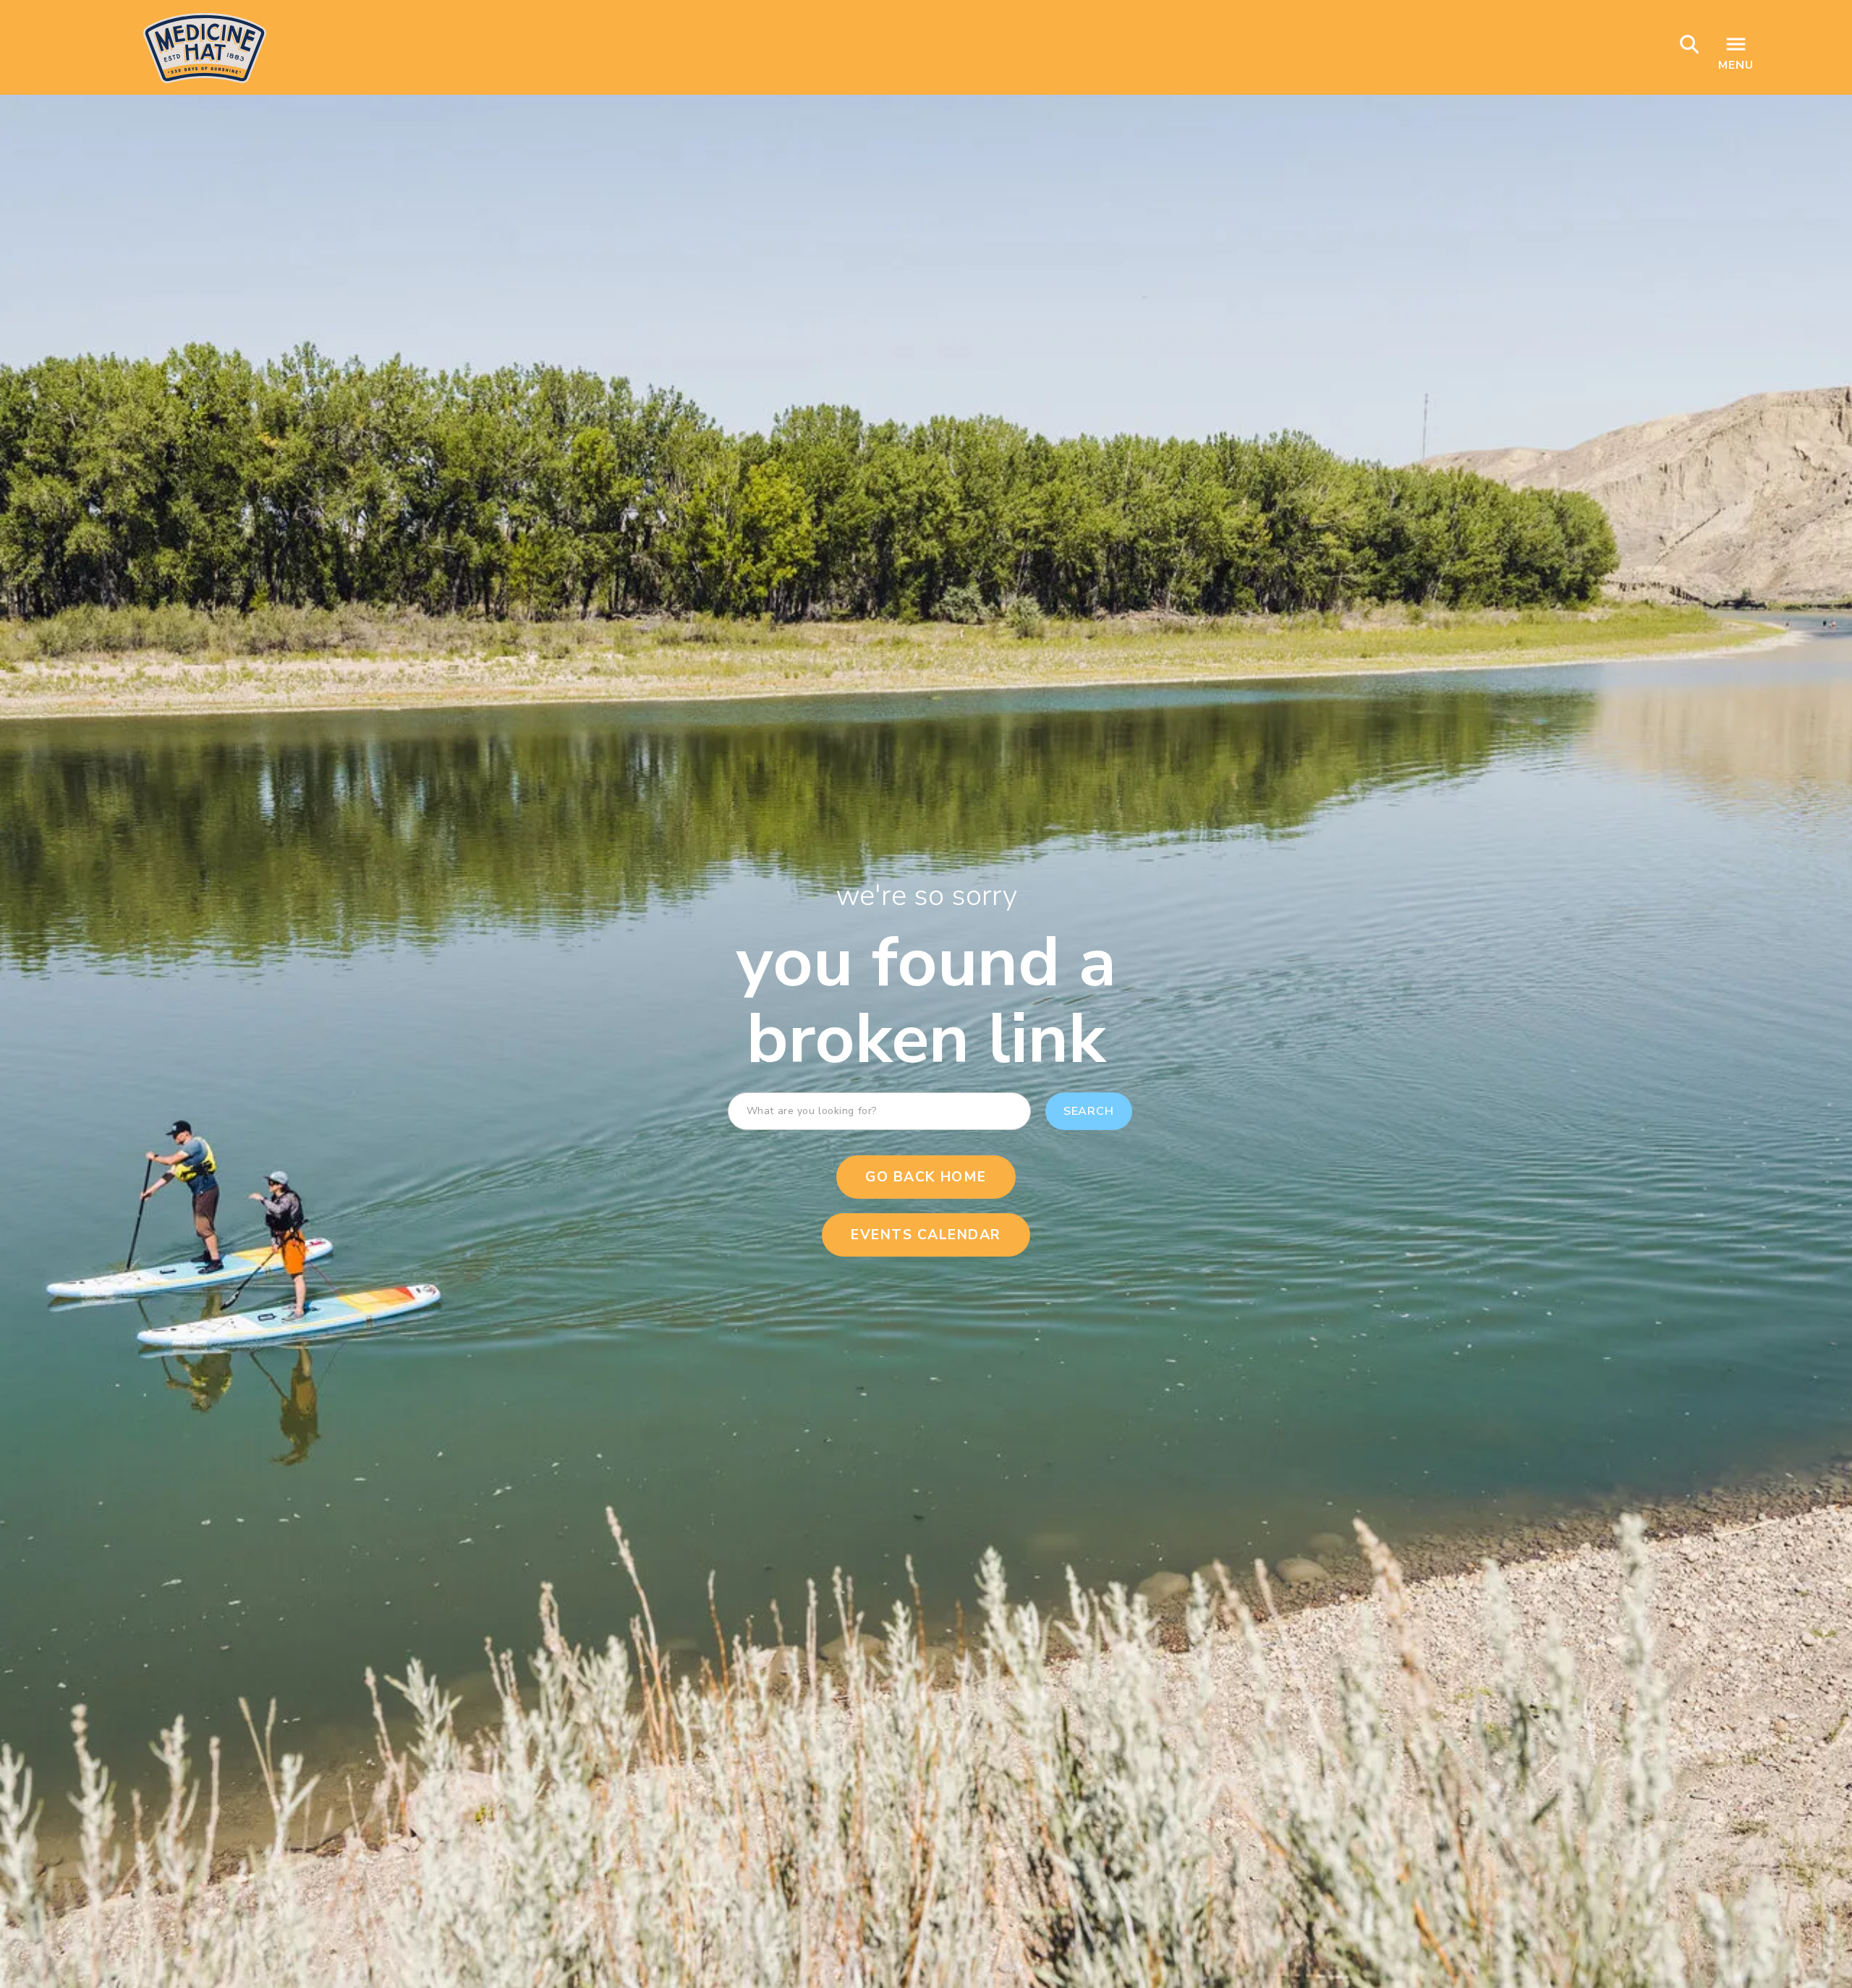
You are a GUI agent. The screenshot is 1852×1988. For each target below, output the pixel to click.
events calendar (926, 1235)
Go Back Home (926, 1177)
